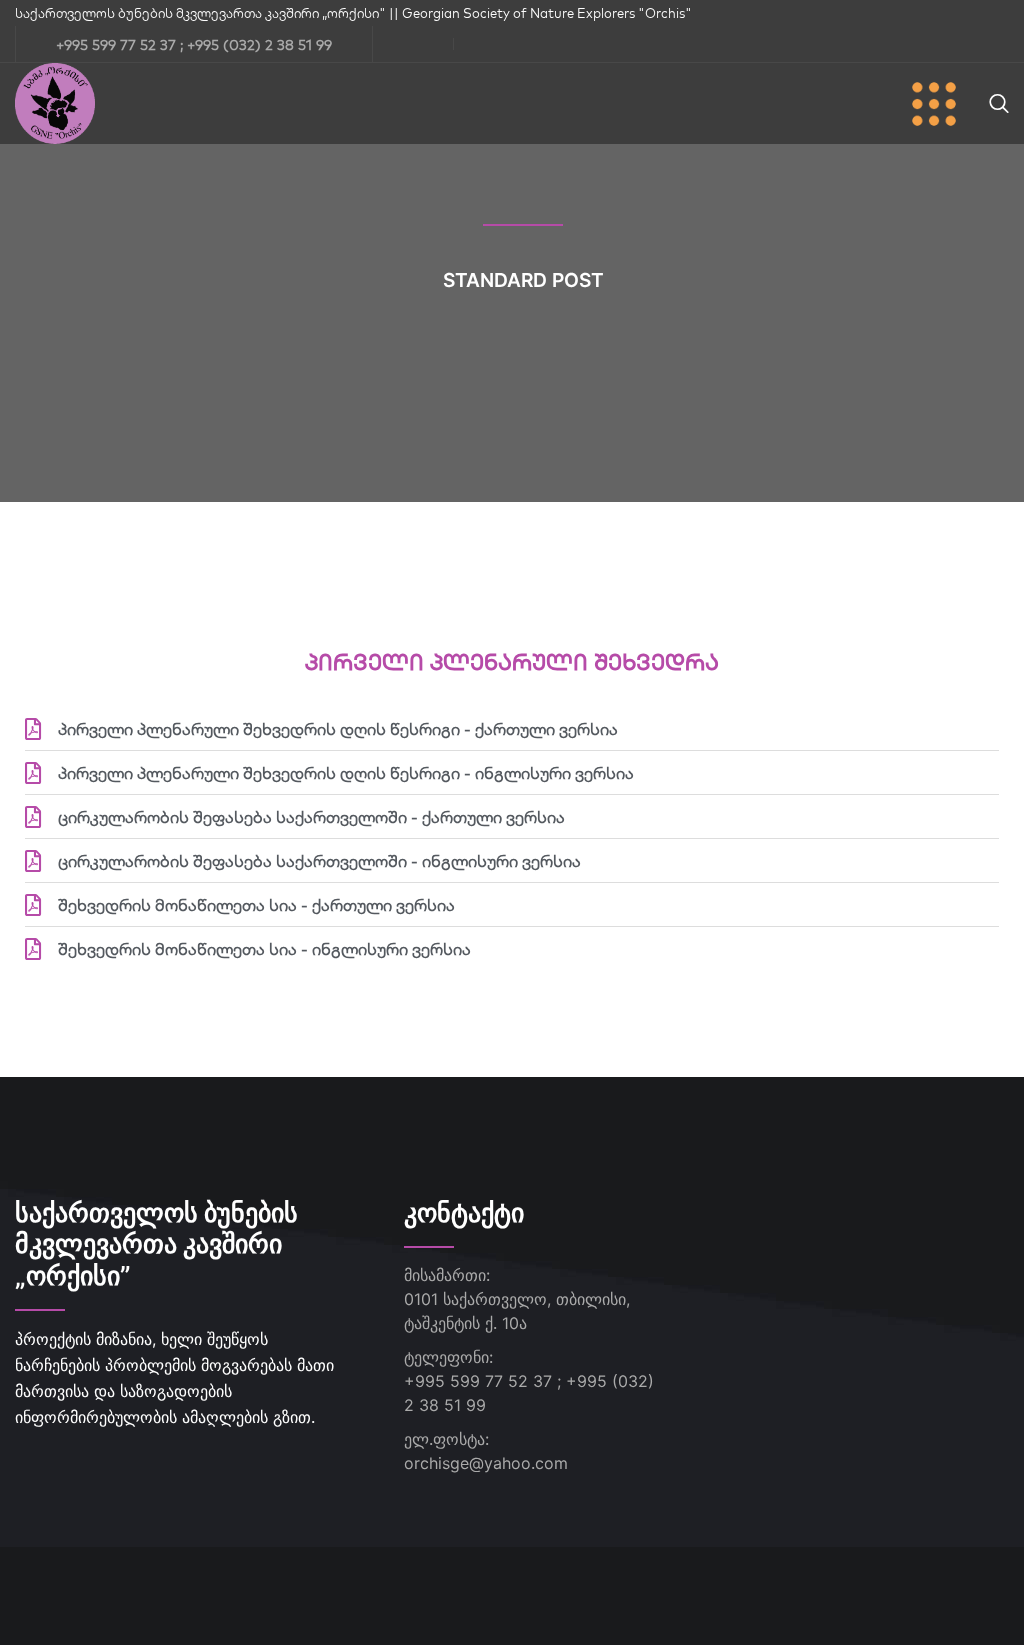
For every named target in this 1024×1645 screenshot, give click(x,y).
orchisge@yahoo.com (486, 1463)
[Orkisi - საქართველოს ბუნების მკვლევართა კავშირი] (55, 102)
